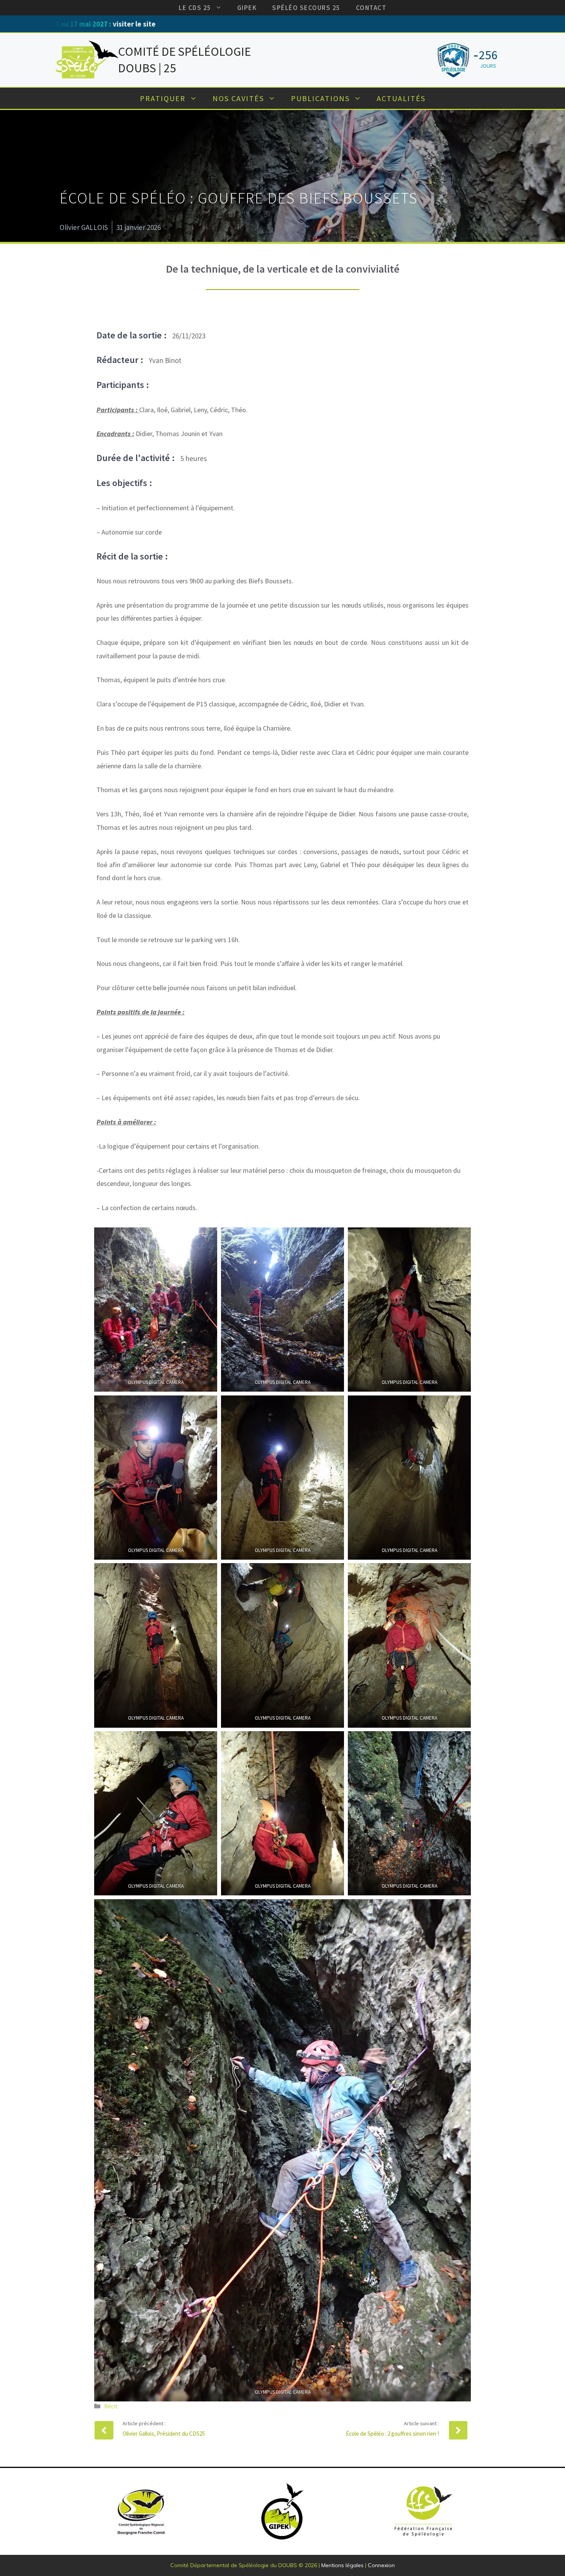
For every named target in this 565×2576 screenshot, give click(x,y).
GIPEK (247, 8)
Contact (371, 8)
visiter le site (406, 24)
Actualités (401, 98)
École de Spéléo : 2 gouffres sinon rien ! (392, 2434)
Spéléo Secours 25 (306, 8)
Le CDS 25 (195, 8)
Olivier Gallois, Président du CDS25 (164, 2434)
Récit (111, 2406)
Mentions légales (342, 2565)
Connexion (381, 2565)
